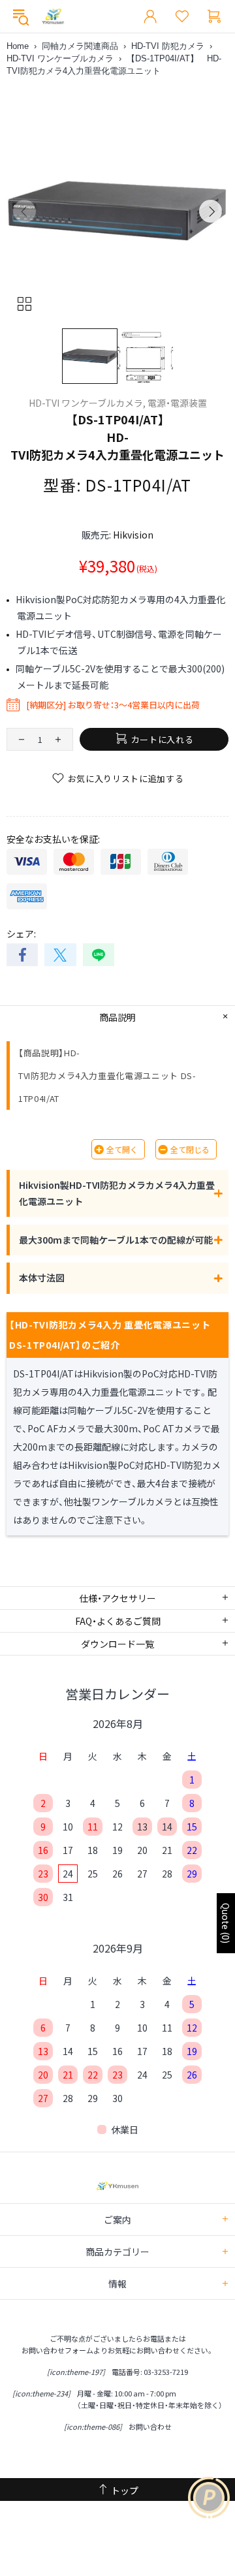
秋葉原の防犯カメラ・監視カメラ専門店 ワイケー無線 (53, 17)
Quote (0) (226, 1923)
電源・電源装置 (177, 403)
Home (18, 46)
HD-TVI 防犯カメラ (168, 46)
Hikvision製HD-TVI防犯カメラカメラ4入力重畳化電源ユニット (117, 1193)
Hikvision (133, 535)
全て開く (122, 1149)
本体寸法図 (42, 1278)
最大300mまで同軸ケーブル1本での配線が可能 (116, 1240)
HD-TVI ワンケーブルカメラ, (87, 403)
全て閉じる (190, 1149)
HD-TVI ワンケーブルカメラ (60, 58)
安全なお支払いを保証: (53, 839)
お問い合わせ (150, 2427)
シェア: (21, 934)
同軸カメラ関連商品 (80, 46)
